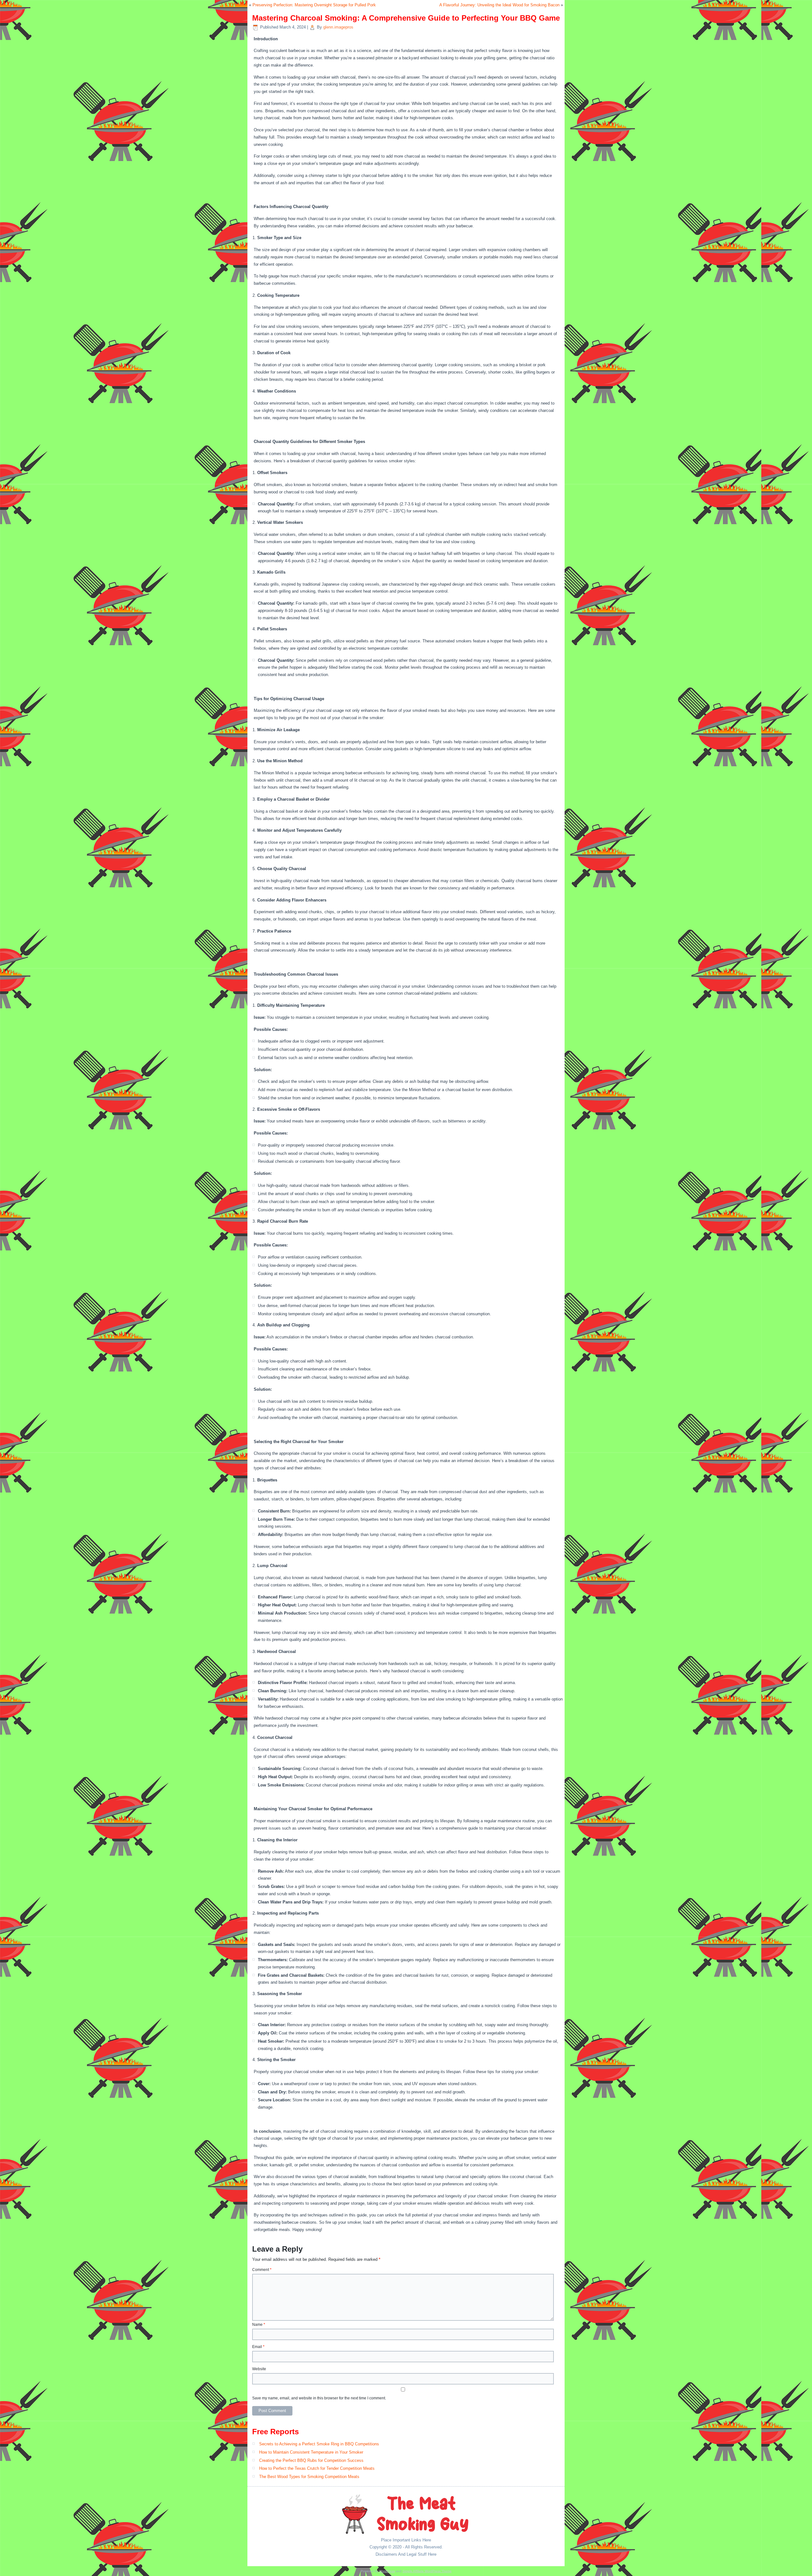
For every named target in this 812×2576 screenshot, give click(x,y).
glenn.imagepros (338, 27)
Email (258, 2347)
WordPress (387, 2571)
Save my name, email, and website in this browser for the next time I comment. (319, 2398)
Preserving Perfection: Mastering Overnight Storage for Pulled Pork (314, 5)
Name (259, 2325)
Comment (262, 2270)
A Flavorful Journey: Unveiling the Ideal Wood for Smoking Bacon (499, 5)
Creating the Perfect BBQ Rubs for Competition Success (311, 2460)
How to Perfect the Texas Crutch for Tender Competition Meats (317, 2468)
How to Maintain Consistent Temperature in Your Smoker (311, 2452)
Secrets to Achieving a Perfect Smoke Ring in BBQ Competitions (319, 2444)
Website (259, 2369)
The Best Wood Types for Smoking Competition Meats (309, 2477)
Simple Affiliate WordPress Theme (427, 2571)
